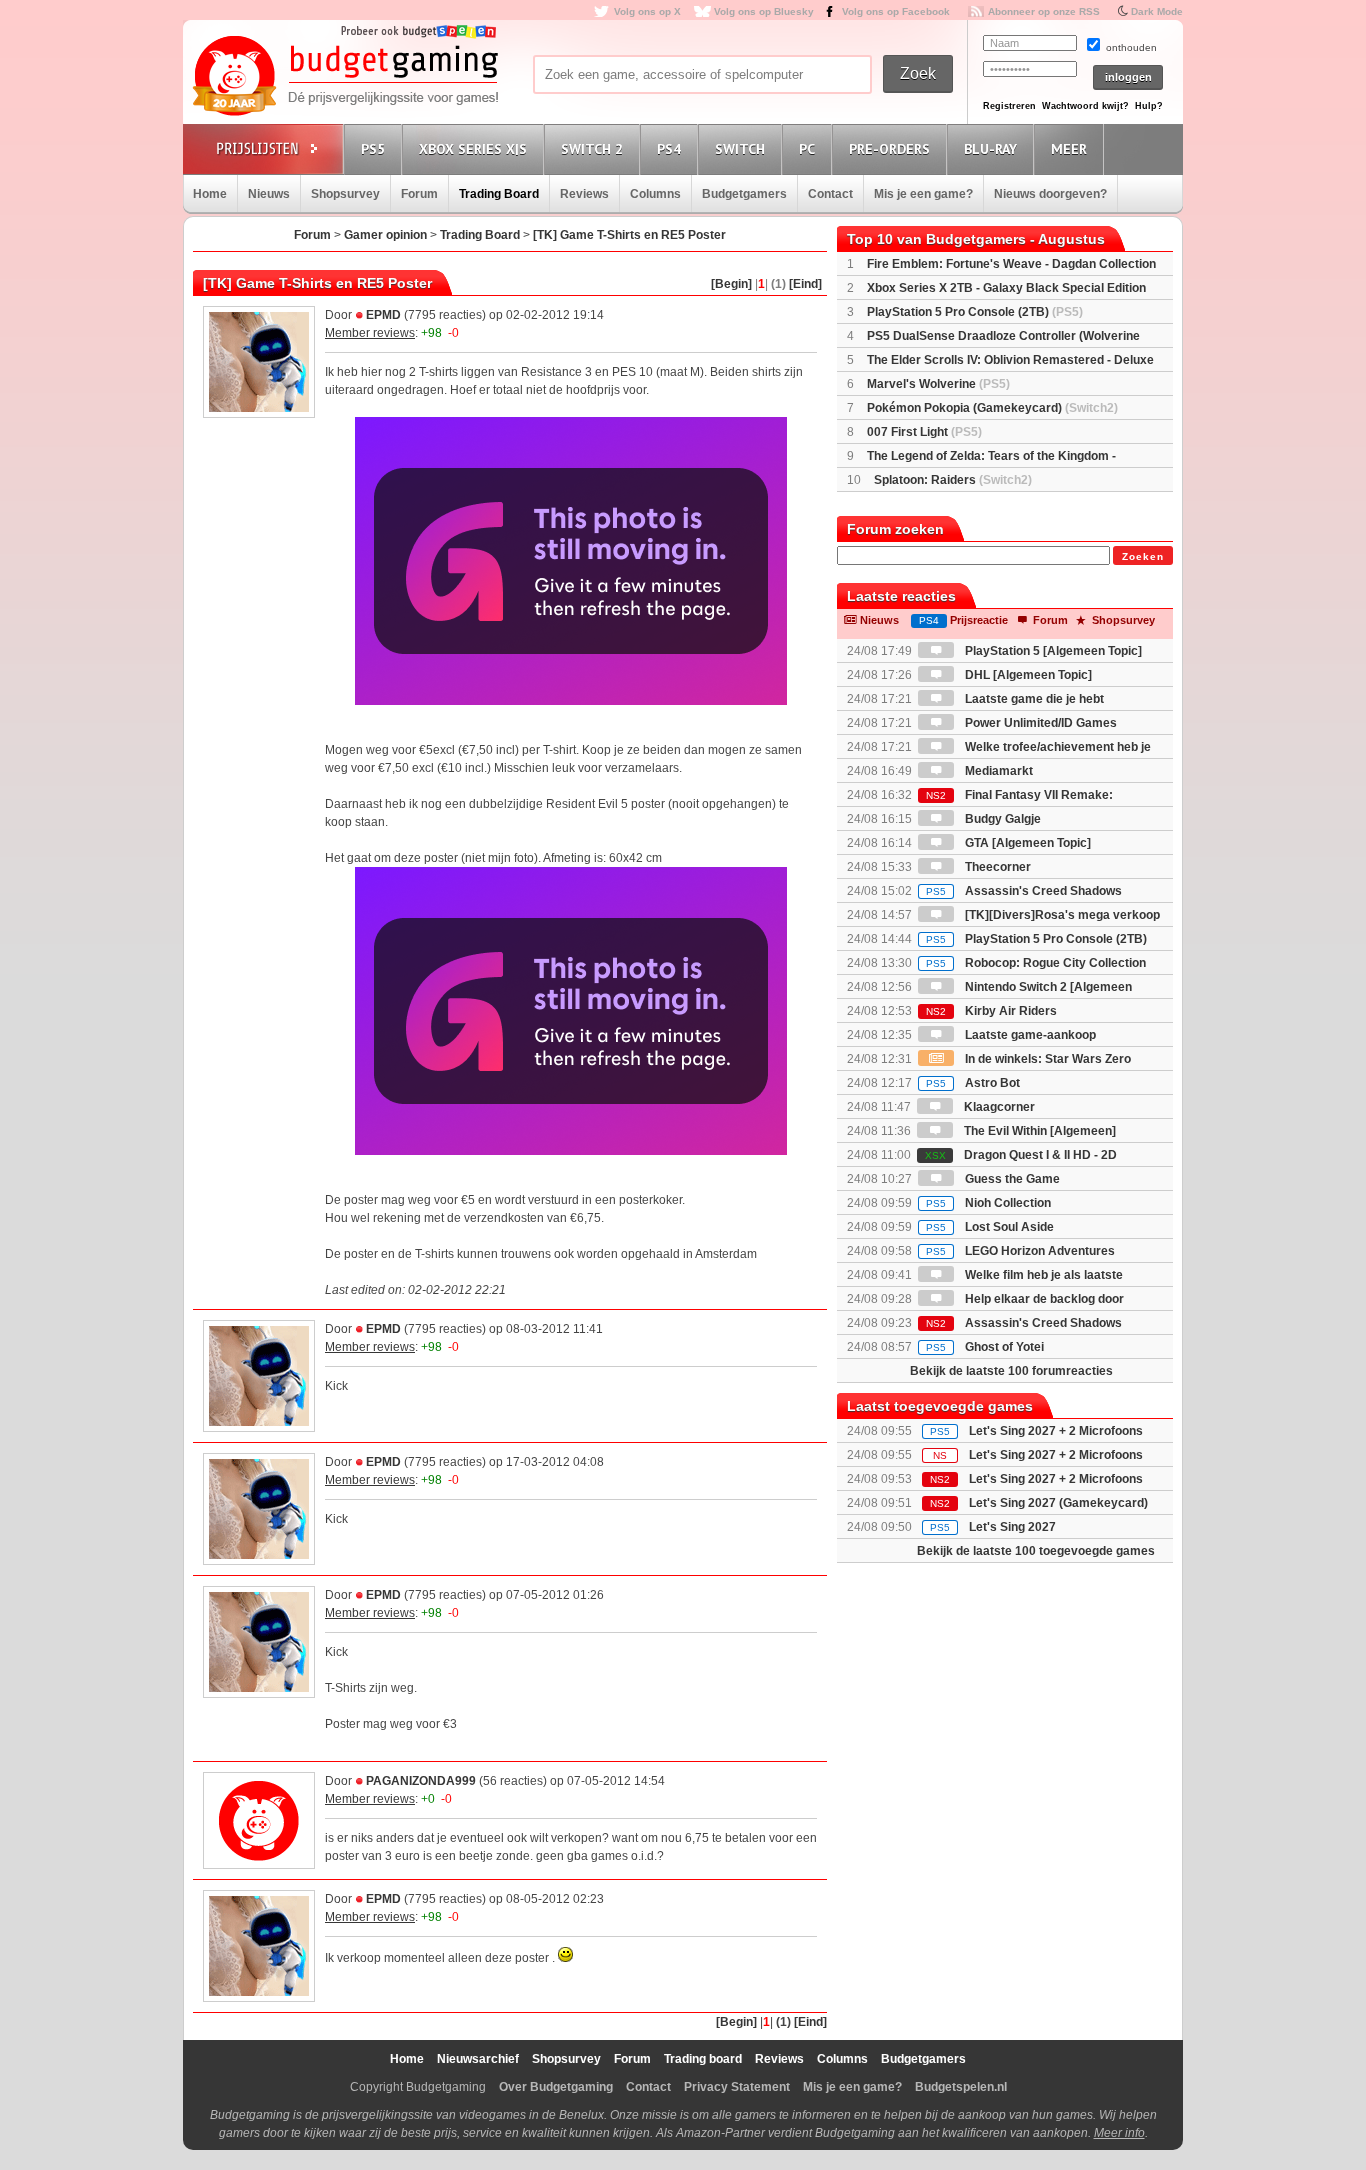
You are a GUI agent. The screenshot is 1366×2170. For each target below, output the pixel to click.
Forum (419, 194)
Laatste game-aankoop (1029, 1035)
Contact (830, 194)
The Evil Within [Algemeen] (1038, 1131)
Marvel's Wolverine (938, 384)
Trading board (703, 2059)
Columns (655, 194)
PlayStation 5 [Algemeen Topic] (1052, 651)
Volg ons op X (647, 11)
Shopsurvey (345, 194)
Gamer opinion (385, 235)
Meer (1069, 149)
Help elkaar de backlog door (1043, 1299)
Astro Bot (973, 1083)
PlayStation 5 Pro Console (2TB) (975, 312)
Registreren (1009, 106)
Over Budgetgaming (556, 2087)
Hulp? (1149, 106)
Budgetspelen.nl (961, 2087)
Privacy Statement (737, 2087)
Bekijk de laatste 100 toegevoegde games (1036, 1551)
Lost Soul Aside (990, 1227)
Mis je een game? (923, 194)
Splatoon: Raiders (953, 480)
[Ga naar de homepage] (345, 77)
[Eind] (805, 284)
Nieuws (269, 194)
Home (210, 194)
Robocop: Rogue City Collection (1036, 963)
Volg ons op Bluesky (764, 11)
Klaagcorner (998, 1107)
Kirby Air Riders (991, 1011)
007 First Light (924, 432)
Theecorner (996, 867)
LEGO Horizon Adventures (1020, 1251)
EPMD (383, 315)
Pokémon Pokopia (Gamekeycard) (992, 408)
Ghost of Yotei (985, 1347)
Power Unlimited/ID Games (1039, 723)
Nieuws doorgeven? (1050, 194)
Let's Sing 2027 (1012, 1527)
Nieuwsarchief (478, 2059)
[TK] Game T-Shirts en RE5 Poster (629, 235)
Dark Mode (1157, 11)
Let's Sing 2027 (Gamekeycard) (1058, 1503)
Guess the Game (1011, 1179)
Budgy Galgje (1001, 819)
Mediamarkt (997, 771)
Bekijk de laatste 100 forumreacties (1011, 1371)
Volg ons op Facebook (896, 11)
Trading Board (499, 194)
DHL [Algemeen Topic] (1027, 675)
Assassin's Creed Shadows (1024, 891)
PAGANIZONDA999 (421, 1781)
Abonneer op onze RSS (1044, 11)
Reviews (584, 194)
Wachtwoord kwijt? (1085, 106)
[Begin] (731, 284)
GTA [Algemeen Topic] (1026, 843)
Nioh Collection (988, 1203)
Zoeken (1143, 556)
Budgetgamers (744, 194)
